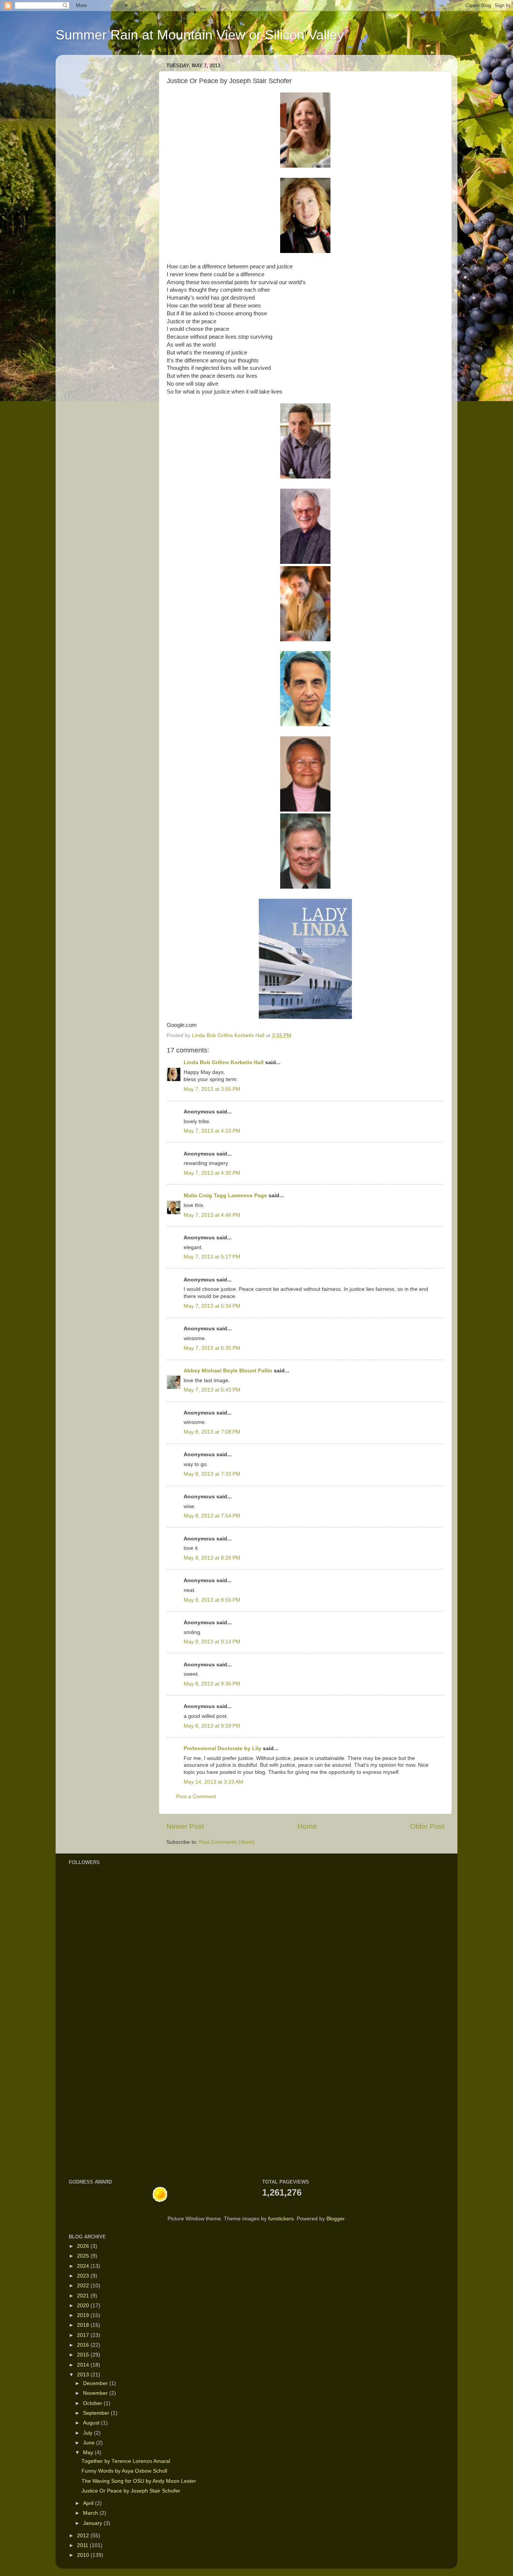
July (88, 2433)
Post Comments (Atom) (227, 1842)
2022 (84, 2286)
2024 (84, 2266)
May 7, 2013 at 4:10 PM (212, 1131)
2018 (84, 2325)
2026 (84, 2246)
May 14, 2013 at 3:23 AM (213, 1782)
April (89, 2503)
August (92, 2423)
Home (307, 1826)
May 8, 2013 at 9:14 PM (212, 1642)
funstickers (281, 2219)
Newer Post (185, 1826)
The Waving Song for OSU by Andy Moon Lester (139, 2481)
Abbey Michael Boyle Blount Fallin (228, 1371)
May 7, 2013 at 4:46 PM (212, 1215)
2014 (84, 2365)
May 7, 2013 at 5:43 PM (212, 1390)
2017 (84, 2335)
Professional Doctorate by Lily (223, 1748)
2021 (84, 2296)
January (93, 2523)
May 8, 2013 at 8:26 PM (212, 1558)
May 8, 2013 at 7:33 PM (212, 1474)
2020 (84, 2306)
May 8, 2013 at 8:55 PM (212, 1600)
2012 (84, 2536)
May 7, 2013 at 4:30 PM (212, 1173)
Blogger (335, 2219)
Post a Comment (196, 1797)
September (97, 2413)
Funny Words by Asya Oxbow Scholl (124, 2471)
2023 (84, 2276)
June (90, 2443)
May (89, 2453)
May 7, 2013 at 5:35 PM (212, 1348)
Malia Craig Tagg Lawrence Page (225, 1196)
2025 (84, 2256)
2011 (83, 2545)
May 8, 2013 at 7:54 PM (212, 1516)
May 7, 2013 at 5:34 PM (212, 1306)
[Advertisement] (91, 2050)
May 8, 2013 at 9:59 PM (212, 1726)
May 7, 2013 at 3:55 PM (212, 1089)
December (96, 2383)
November (96, 2393)
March (91, 2513)
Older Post (427, 1826)
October (93, 2403)
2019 (84, 2315)
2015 (84, 2355)
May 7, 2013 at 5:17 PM (212, 1257)
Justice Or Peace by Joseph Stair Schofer (131, 2491)
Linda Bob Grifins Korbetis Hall (224, 1062)
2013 (84, 2375)
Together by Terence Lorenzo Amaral (126, 2461)
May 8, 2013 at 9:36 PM (212, 1684)
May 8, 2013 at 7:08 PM (212, 1432)
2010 (84, 2555)
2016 (84, 2345)
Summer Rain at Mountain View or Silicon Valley (200, 35)
